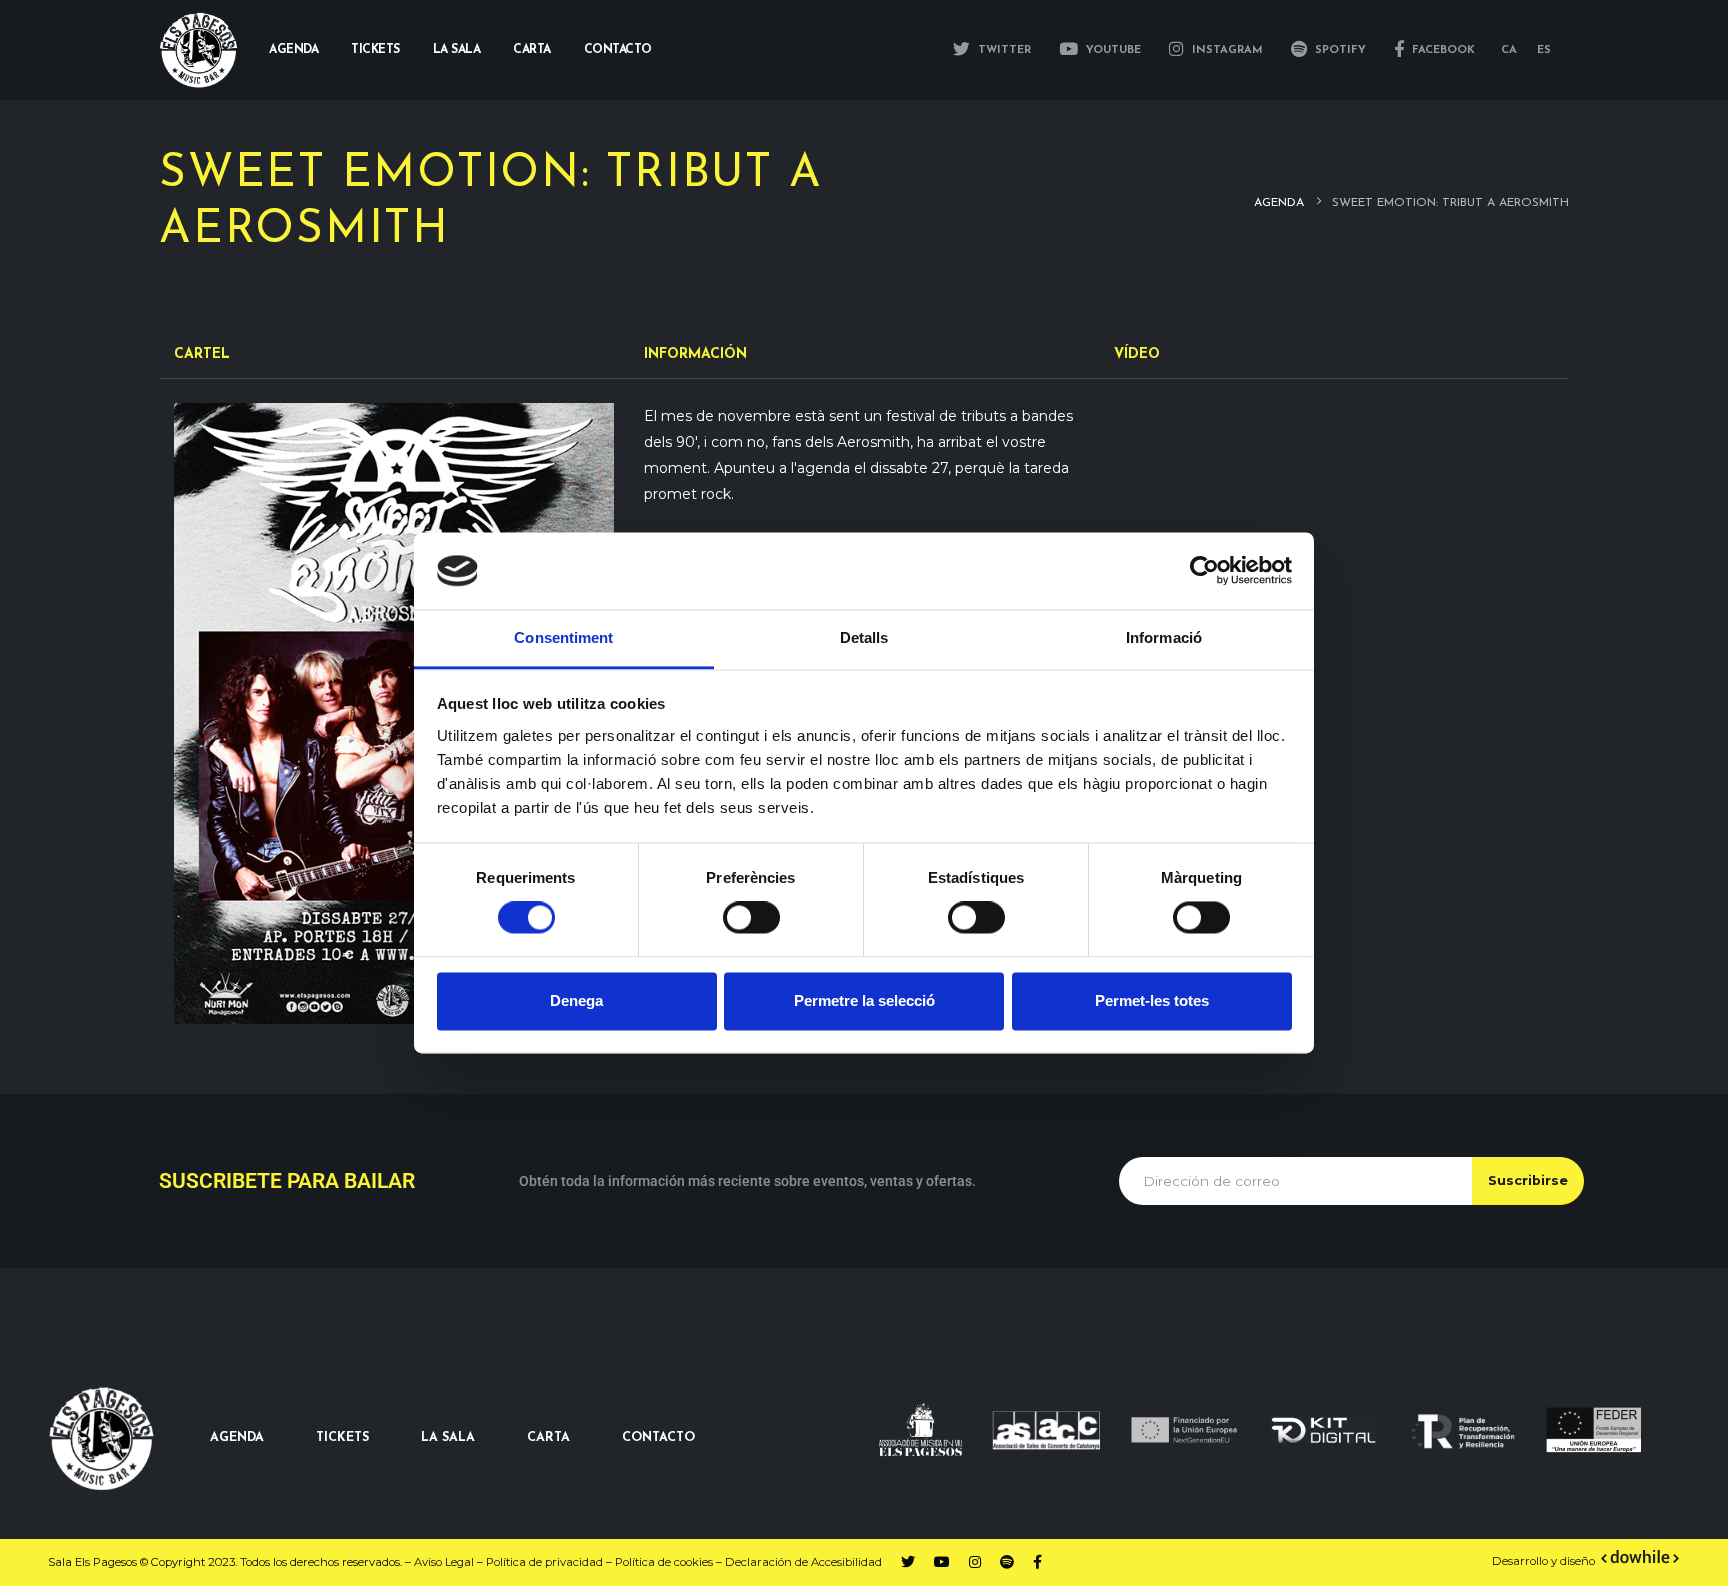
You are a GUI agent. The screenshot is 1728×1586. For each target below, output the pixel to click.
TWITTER (1002, 50)
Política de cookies (664, 1562)
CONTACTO (658, 1438)
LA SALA (448, 1438)
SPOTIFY (1338, 50)
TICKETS (342, 1438)
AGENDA (237, 1438)
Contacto (618, 50)
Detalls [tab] (864, 637)
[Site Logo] (199, 50)
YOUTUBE (1111, 50)
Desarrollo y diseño (1543, 1561)
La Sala (457, 50)
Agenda (293, 50)
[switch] (751, 918)
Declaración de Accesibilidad (803, 1562)
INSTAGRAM (1225, 50)
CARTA (548, 1438)
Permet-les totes (1152, 1000)
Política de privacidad (544, 1562)
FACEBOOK (1441, 50)
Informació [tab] (1164, 637)
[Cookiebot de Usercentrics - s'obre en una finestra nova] (1204, 571)
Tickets (375, 50)
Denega (576, 1000)
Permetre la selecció (864, 1000)
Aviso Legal (444, 1562)
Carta (532, 50)
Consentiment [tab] (563, 637)
